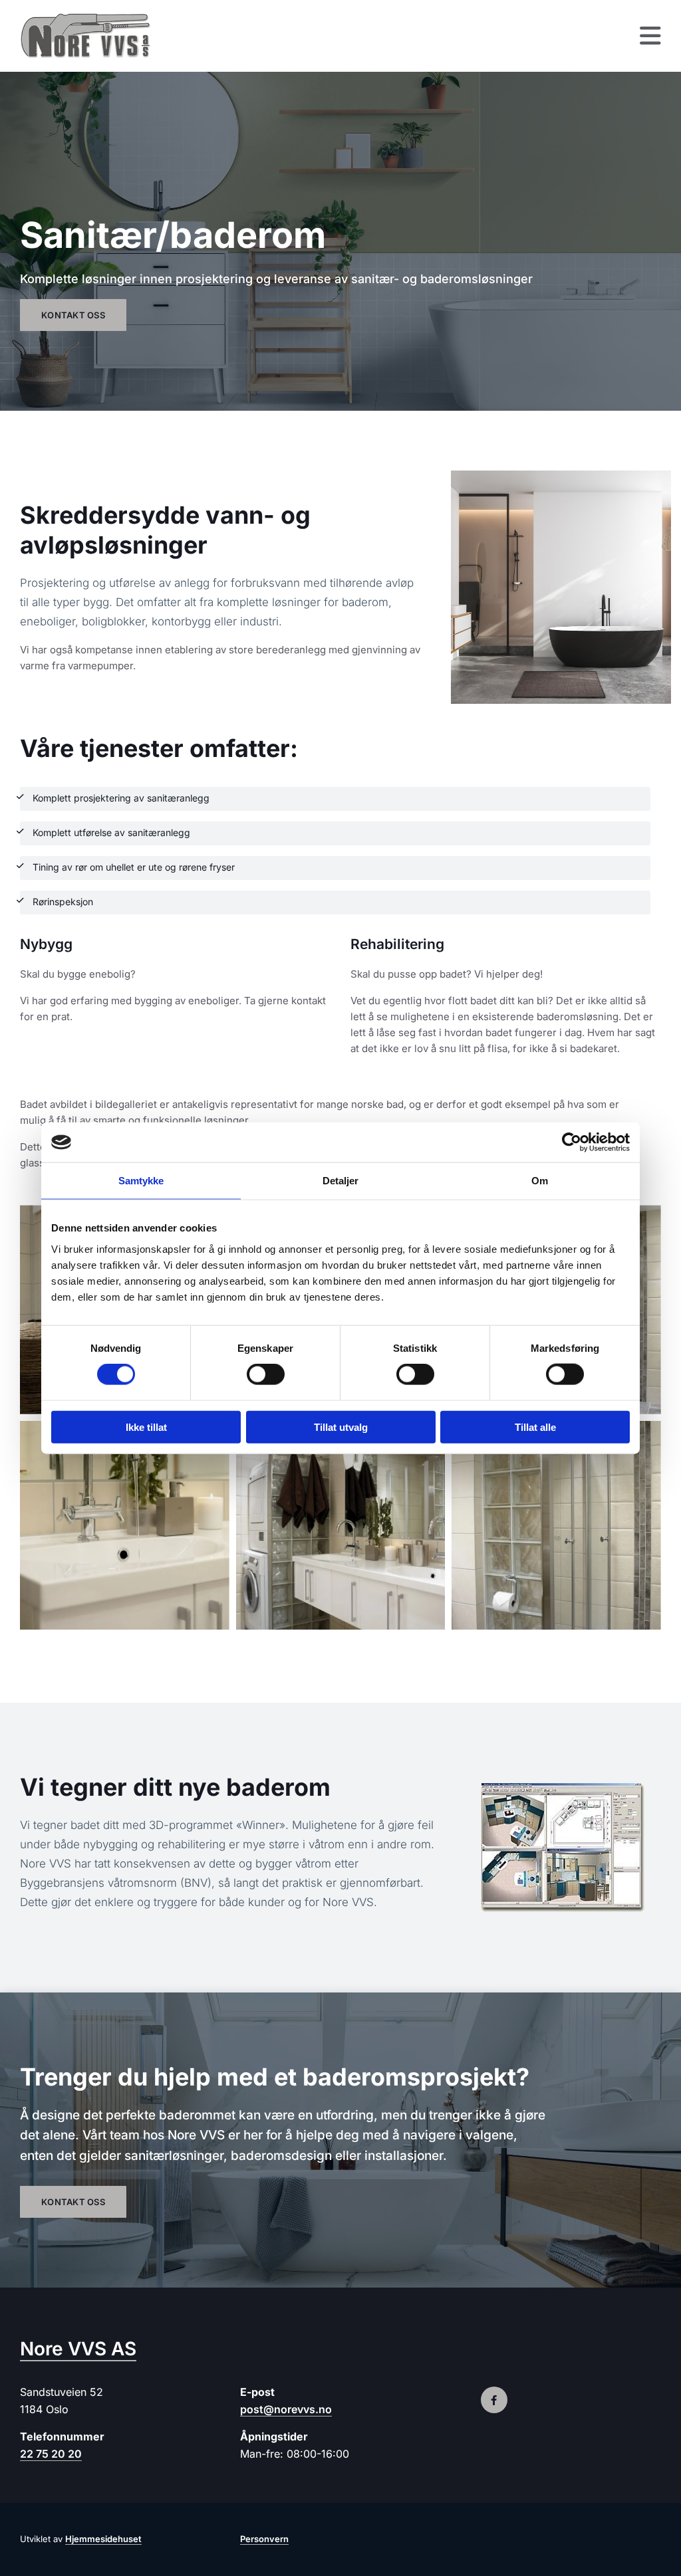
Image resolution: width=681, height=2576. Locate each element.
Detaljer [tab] (341, 1181)
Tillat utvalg (341, 1427)
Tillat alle (535, 1427)
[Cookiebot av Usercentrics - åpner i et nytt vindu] (572, 1142)
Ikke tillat (146, 1427)
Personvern (264, 2539)
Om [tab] (540, 1181)
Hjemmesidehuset (103, 2539)
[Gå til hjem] (93, 36)
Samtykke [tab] (141, 1181)
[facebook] (494, 2400)
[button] (424, 36)
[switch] (266, 1374)
